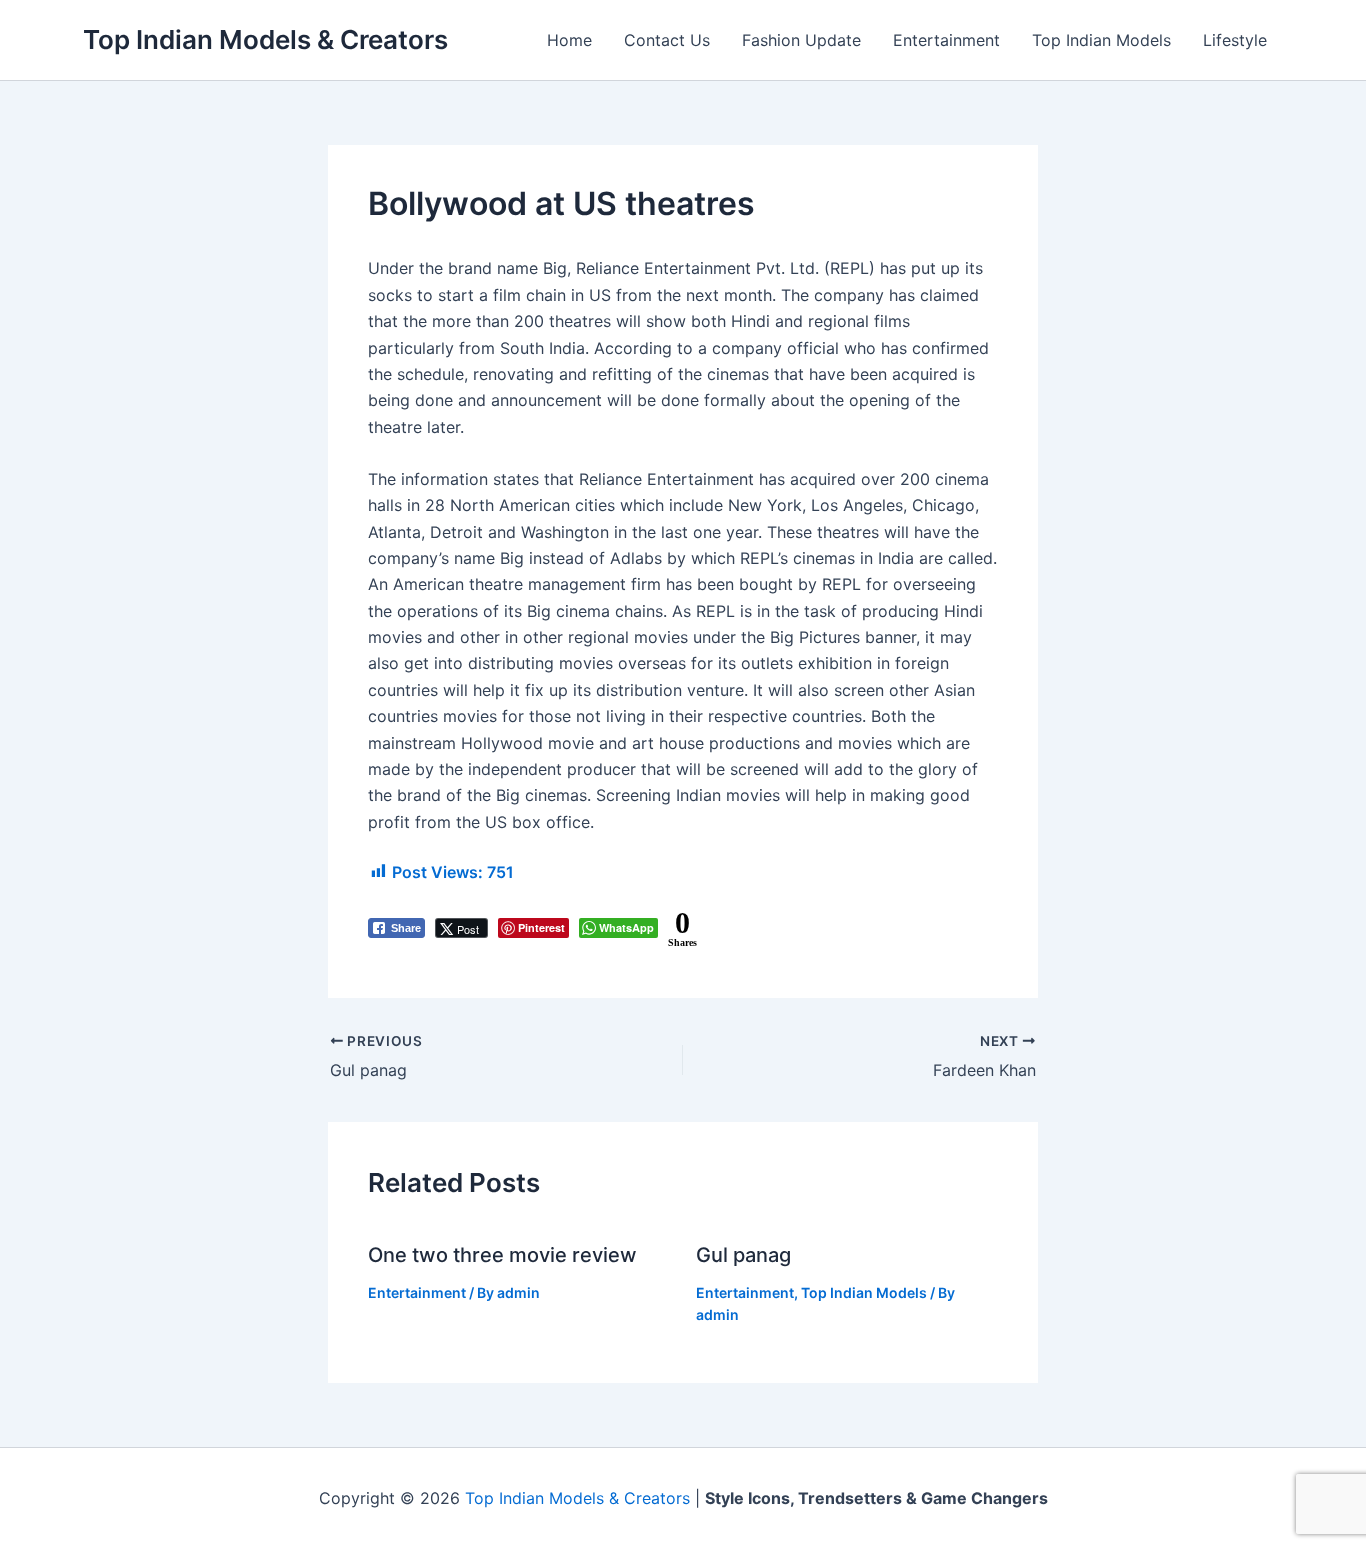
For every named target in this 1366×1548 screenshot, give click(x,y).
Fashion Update (801, 40)
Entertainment (946, 40)
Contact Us (667, 40)
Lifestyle (1235, 40)
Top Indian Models (1101, 40)
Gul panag (743, 1255)
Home (569, 40)
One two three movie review (502, 1255)
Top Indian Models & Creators (265, 39)
